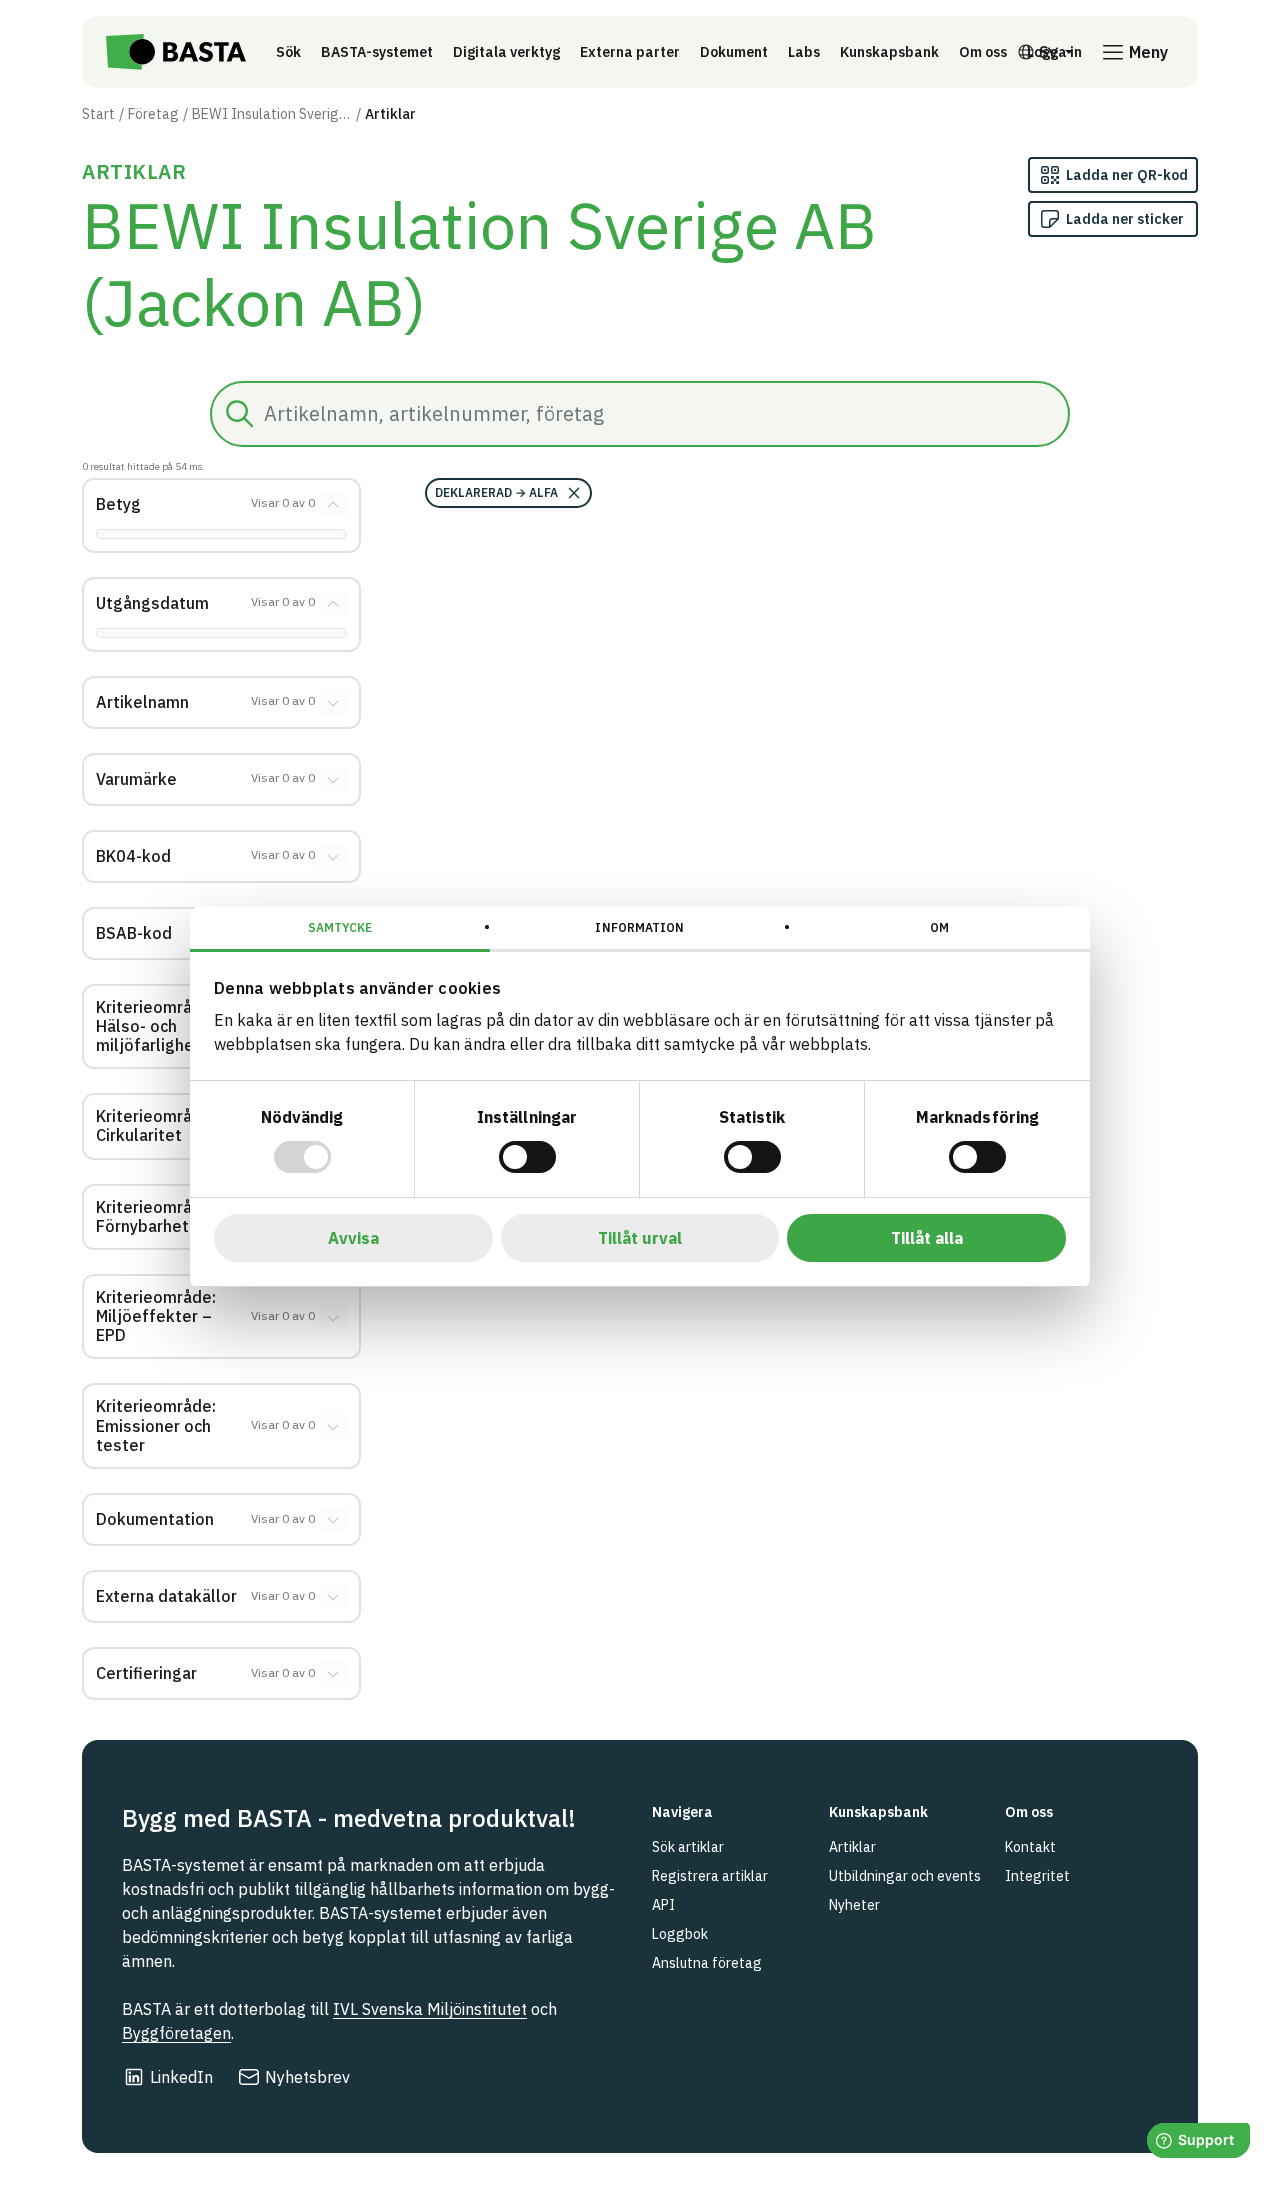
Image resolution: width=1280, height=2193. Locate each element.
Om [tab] (939, 927)
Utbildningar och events (905, 1876)
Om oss (983, 52)
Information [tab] (639, 927)
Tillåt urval (640, 1238)
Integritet (1037, 1876)
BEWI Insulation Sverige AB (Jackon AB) (272, 114)
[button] (508, 493)
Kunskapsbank (889, 52)
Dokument (734, 52)
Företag (153, 114)
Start (98, 114)
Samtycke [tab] (340, 927)
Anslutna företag (707, 1963)
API (663, 1905)
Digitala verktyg (506, 52)
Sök (288, 52)
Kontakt (1030, 1847)
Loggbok (680, 1934)
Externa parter (630, 52)
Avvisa (353, 1238)
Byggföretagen (176, 2033)
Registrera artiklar (710, 1876)
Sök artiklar (688, 1847)
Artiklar (852, 1847)
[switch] (527, 1157)
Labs (804, 52)
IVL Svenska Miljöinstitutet (430, 2009)
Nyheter (854, 1905)
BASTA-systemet (377, 52)
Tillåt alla (927, 1238)
